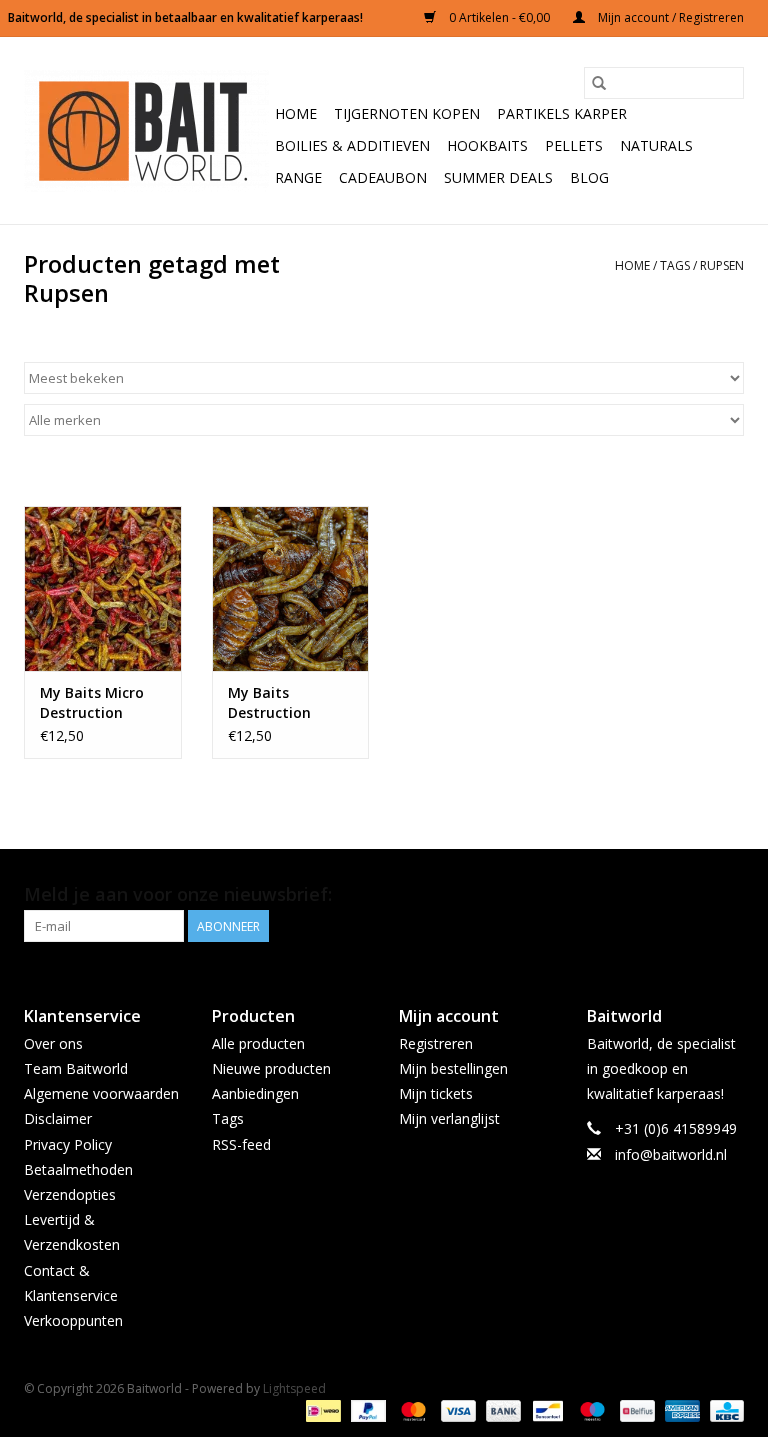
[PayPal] (366, 1409)
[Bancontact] (546, 1409)
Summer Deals (498, 177)
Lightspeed (294, 1388)
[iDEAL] (321, 1409)
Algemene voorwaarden (101, 1093)
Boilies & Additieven (352, 145)
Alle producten (258, 1043)
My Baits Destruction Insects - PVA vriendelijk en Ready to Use (274, 703)
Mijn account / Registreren (669, 17)
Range (298, 177)
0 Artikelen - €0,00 (499, 17)
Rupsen (722, 265)
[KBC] (723, 1409)
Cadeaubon (383, 177)
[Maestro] (590, 1409)
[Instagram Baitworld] (728, 895)
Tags (675, 265)
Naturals (656, 145)
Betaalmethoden (78, 1169)
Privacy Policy (68, 1144)
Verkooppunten (73, 1320)
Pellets (574, 145)
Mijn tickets (436, 1093)
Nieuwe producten (271, 1068)
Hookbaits (487, 145)
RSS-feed (241, 1144)
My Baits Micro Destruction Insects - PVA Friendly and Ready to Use (92, 703)
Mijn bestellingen (453, 1068)
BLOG (589, 177)
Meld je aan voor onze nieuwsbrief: (178, 894)
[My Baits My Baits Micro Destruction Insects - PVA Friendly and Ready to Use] (103, 588)
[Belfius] (635, 1409)
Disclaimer (58, 1118)
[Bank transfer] (501, 1409)
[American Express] (680, 1409)
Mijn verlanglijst (449, 1118)
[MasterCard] (411, 1409)
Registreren (436, 1043)
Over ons (53, 1043)
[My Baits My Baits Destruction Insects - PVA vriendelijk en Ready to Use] (291, 588)
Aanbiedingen (255, 1093)
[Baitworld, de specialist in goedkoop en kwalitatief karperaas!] (146, 131)
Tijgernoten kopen (407, 113)
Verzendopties (70, 1194)
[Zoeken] (599, 83)
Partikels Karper (562, 113)
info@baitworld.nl (671, 1154)
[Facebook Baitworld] (692, 895)
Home (296, 113)
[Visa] (456, 1409)
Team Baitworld (76, 1068)
